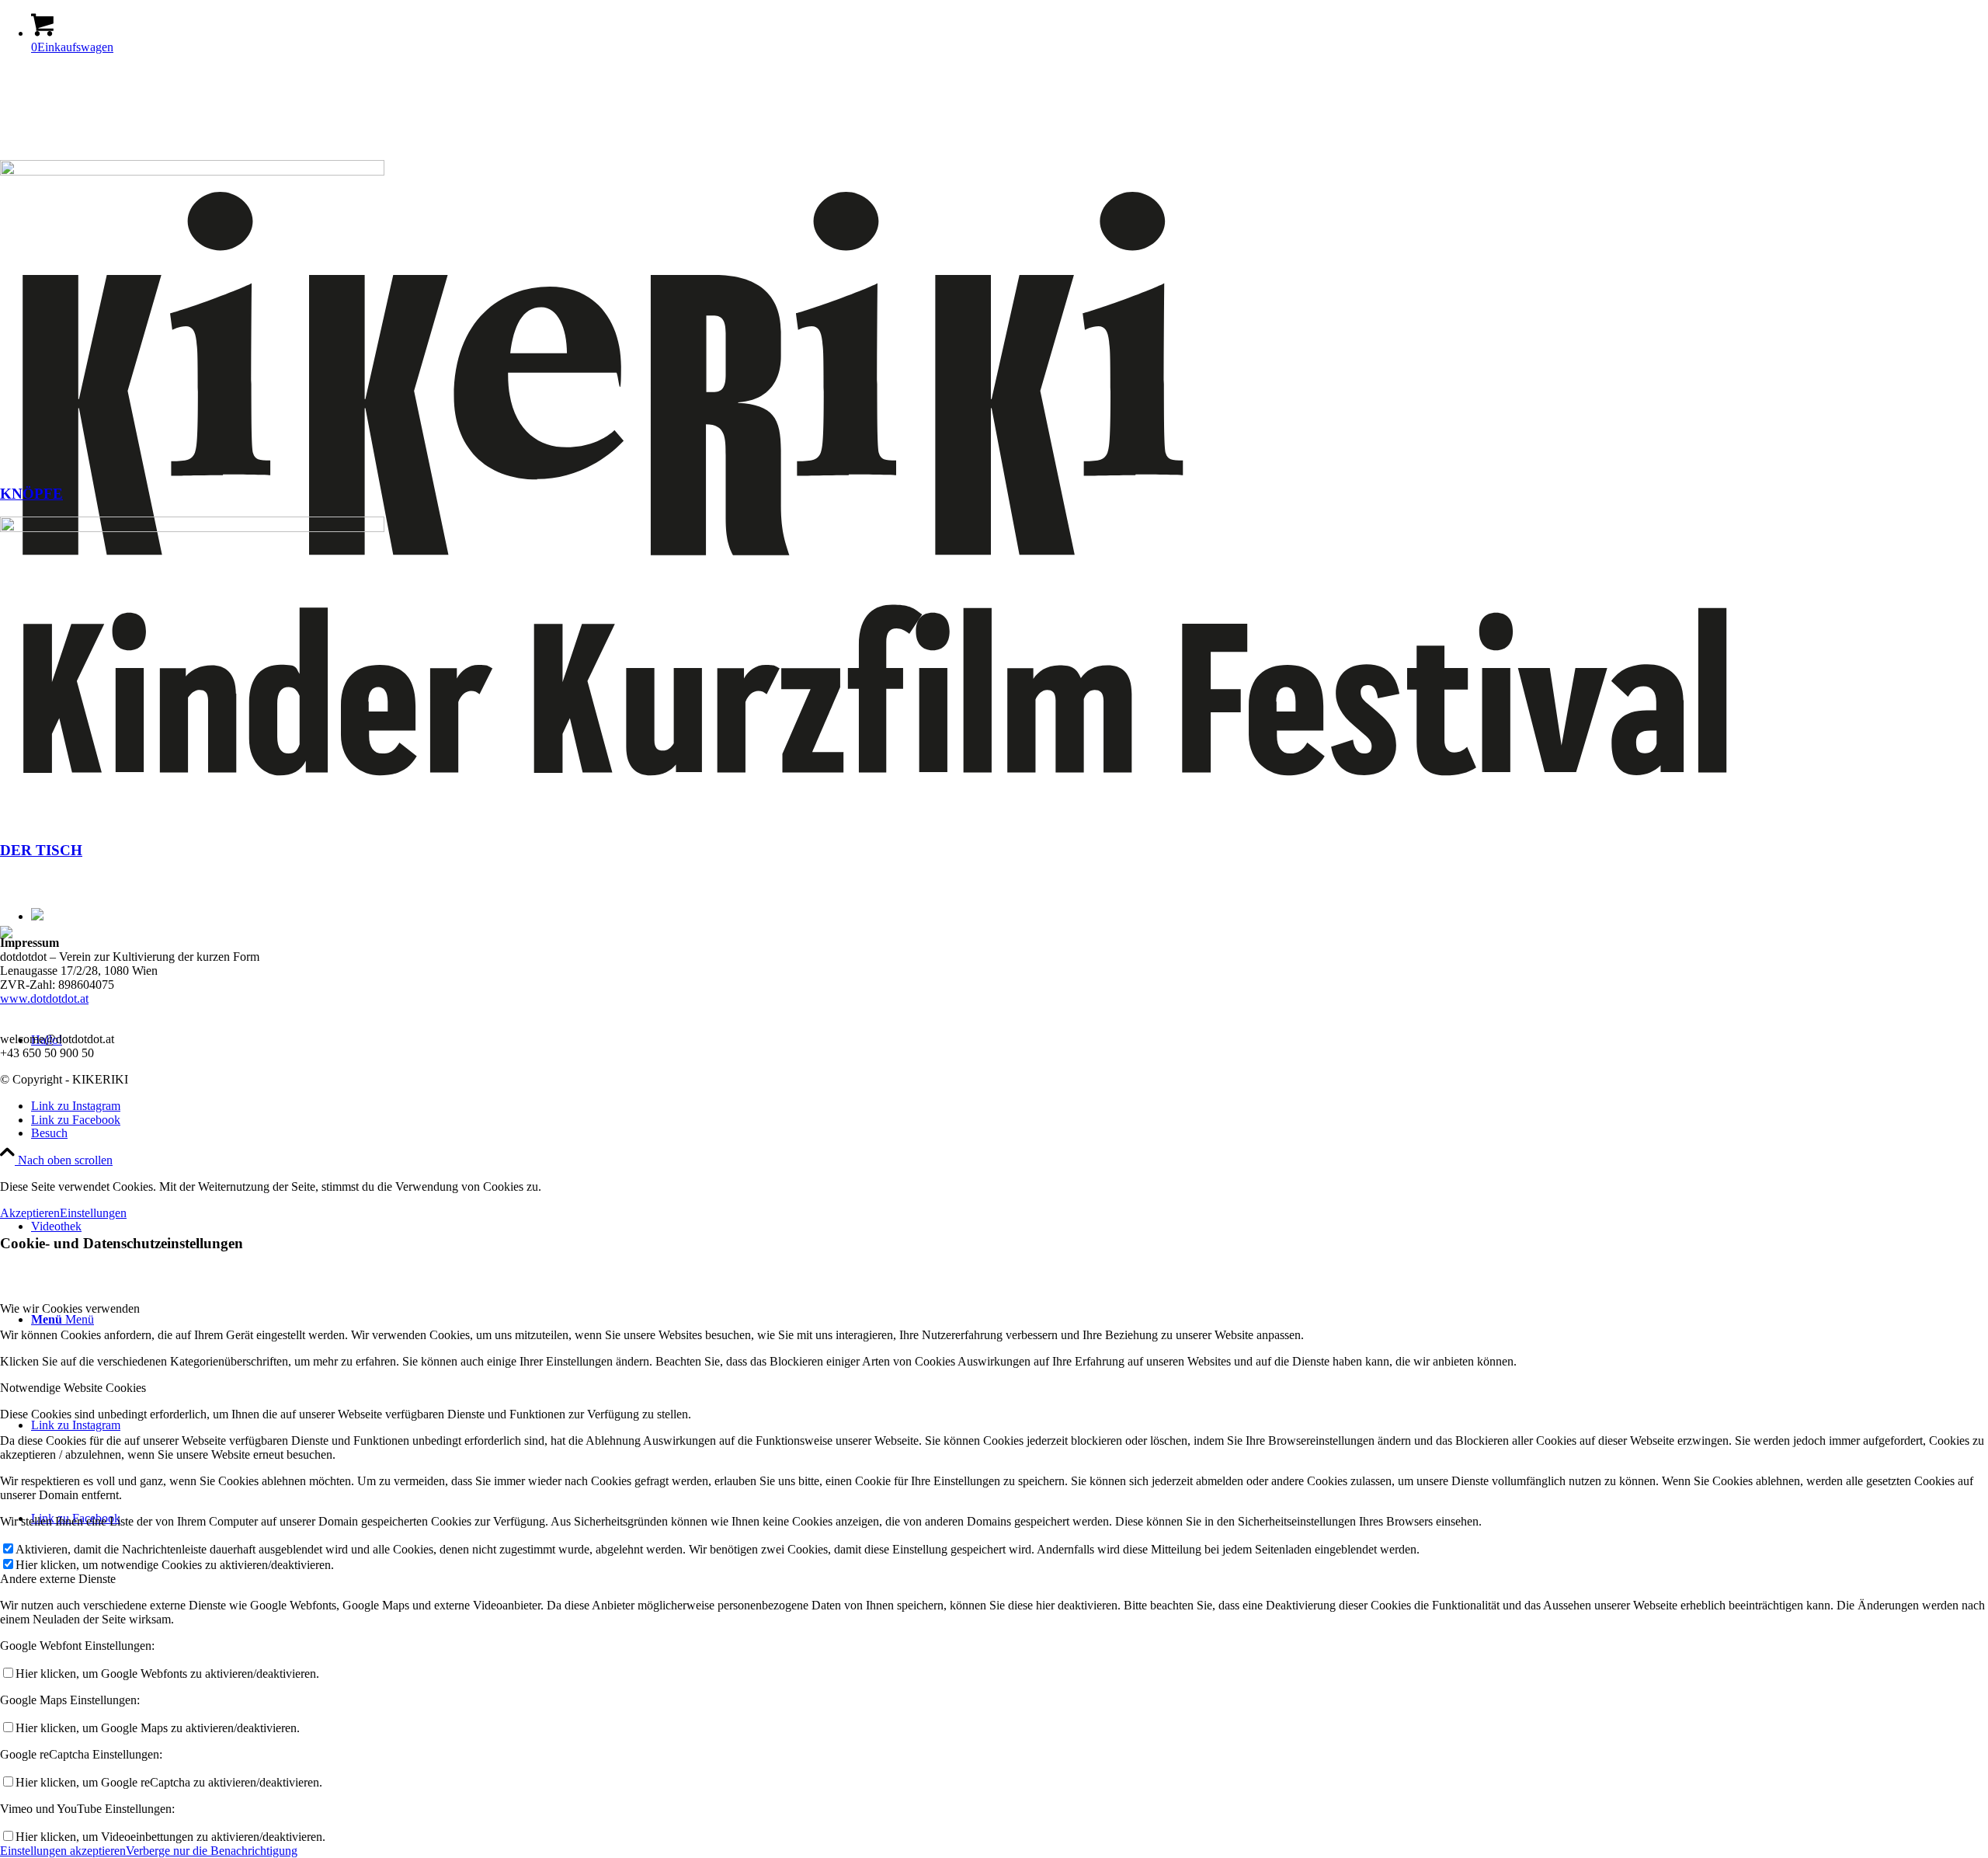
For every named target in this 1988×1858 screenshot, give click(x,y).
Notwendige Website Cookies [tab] (73, 1388)
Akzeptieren (30, 1213)
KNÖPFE (31, 494)
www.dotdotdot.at (44, 999)
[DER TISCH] (192, 528)
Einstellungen (93, 1213)
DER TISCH (41, 850)
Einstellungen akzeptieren (63, 1851)
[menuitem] (1010, 1133)
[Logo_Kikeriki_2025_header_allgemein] (994, 841)
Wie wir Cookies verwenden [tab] (70, 1308)
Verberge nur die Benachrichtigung (212, 1851)
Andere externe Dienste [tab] (58, 1579)
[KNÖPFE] (192, 171)
